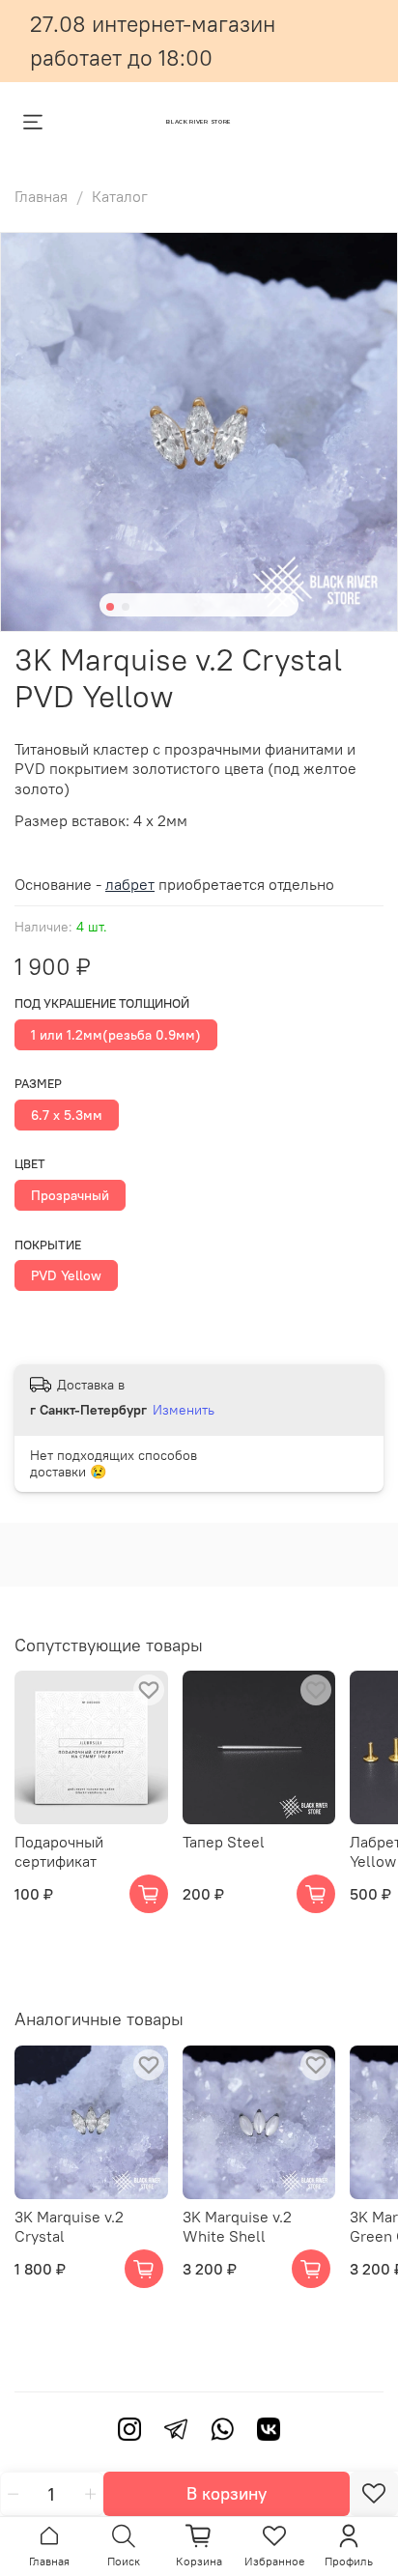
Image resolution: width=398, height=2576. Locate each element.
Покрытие (48, 1245)
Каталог (120, 196)
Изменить (184, 1410)
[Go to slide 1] (110, 607)
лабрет (130, 884)
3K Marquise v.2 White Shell (237, 2225)
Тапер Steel (224, 1842)
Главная (41, 196)
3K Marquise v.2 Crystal (69, 2225)
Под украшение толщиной (102, 1003)
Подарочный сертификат (59, 1851)
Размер (38, 1084)
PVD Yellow (66, 1275)
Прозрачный (70, 1195)
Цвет (30, 1164)
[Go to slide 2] (126, 607)
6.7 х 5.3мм (67, 1115)
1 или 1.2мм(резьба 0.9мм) (116, 1035)
